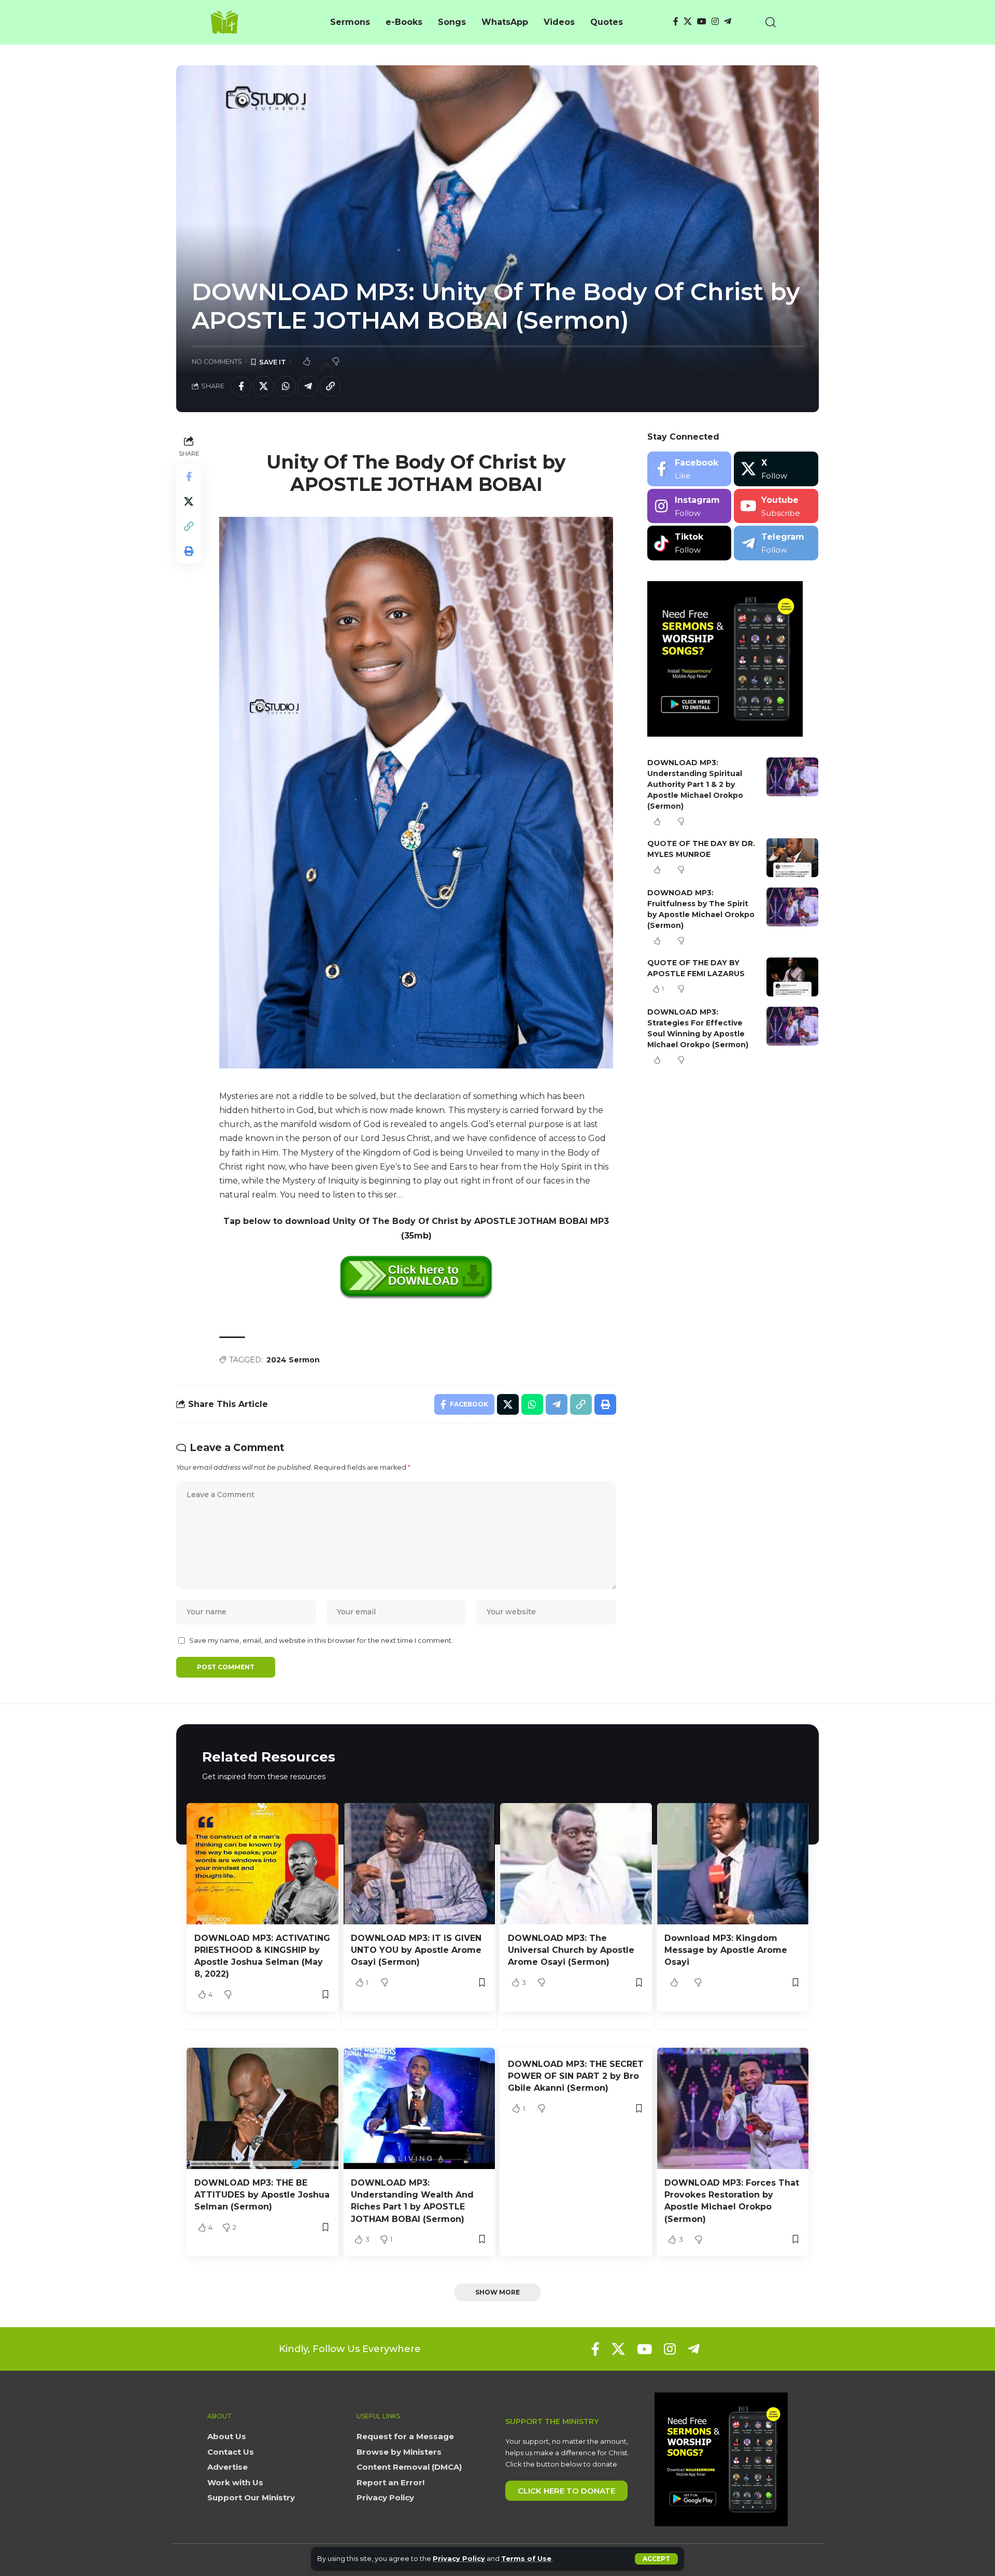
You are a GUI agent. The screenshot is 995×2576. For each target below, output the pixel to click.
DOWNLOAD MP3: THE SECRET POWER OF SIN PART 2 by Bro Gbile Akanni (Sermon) (576, 2076)
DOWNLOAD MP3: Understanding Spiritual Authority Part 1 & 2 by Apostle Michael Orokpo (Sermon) (695, 784)
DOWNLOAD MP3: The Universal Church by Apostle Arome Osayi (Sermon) (571, 1950)
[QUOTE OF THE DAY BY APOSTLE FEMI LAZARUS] (792, 977)
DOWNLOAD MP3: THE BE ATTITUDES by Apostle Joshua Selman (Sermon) (262, 2195)
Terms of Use (526, 2559)
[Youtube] (776, 506)
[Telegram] (728, 22)
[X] (688, 22)
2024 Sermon (293, 1360)
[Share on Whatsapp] (286, 386)
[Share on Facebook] (241, 386)
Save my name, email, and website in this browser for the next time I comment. (321, 1641)
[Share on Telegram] (308, 386)
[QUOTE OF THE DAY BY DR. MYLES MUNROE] (792, 858)
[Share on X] (263, 386)
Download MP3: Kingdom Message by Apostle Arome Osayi (726, 1950)
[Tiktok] (690, 543)
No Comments (217, 362)
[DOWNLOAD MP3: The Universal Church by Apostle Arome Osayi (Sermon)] (576, 1864)
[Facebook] (676, 22)
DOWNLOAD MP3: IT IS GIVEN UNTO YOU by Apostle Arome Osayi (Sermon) (416, 1950)
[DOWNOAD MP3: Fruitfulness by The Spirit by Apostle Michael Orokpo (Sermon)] (792, 907)
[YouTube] (702, 22)
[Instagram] (715, 22)
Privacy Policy (459, 2559)
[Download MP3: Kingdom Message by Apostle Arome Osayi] (733, 1864)
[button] (656, 2559)
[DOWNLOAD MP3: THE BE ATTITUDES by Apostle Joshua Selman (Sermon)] (262, 2108)
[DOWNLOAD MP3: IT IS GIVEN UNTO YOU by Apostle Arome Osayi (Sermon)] (420, 1864)
